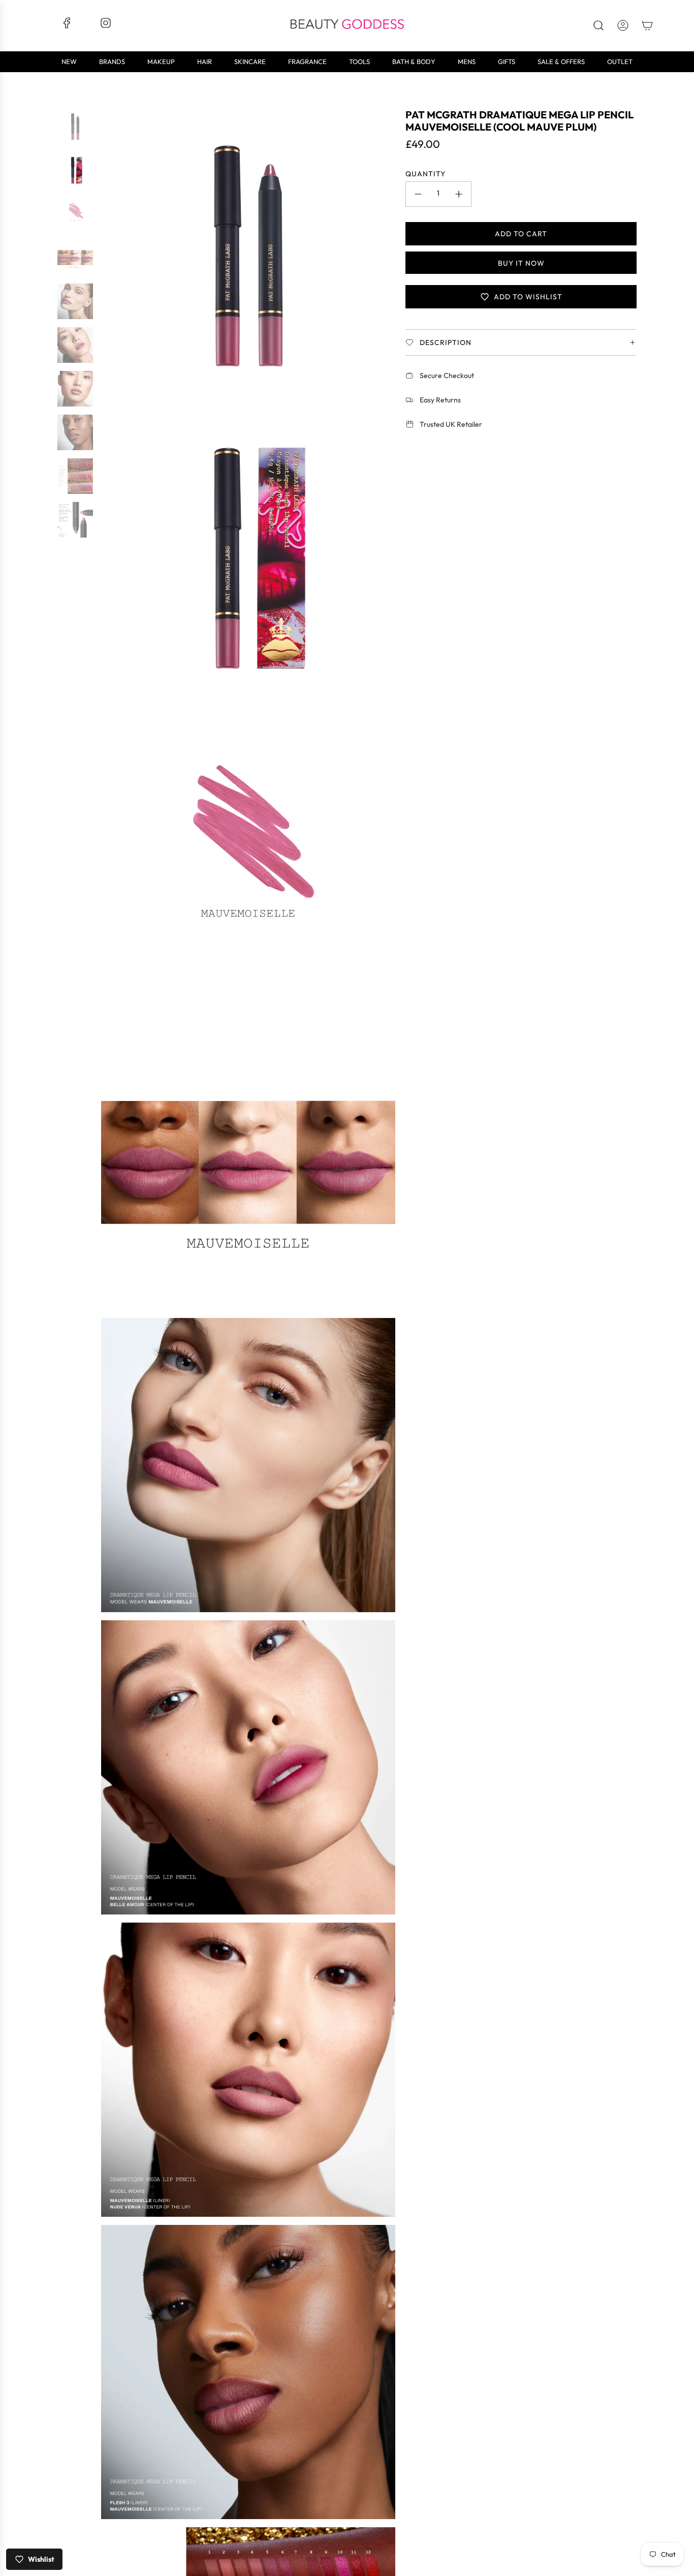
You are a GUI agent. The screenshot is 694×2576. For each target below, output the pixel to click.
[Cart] (647, 25)
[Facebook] (67, 26)
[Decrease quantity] (418, 194)
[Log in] (623, 25)
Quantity (425, 174)
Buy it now (521, 263)
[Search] (598, 25)
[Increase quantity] (459, 194)
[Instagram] (106, 26)
